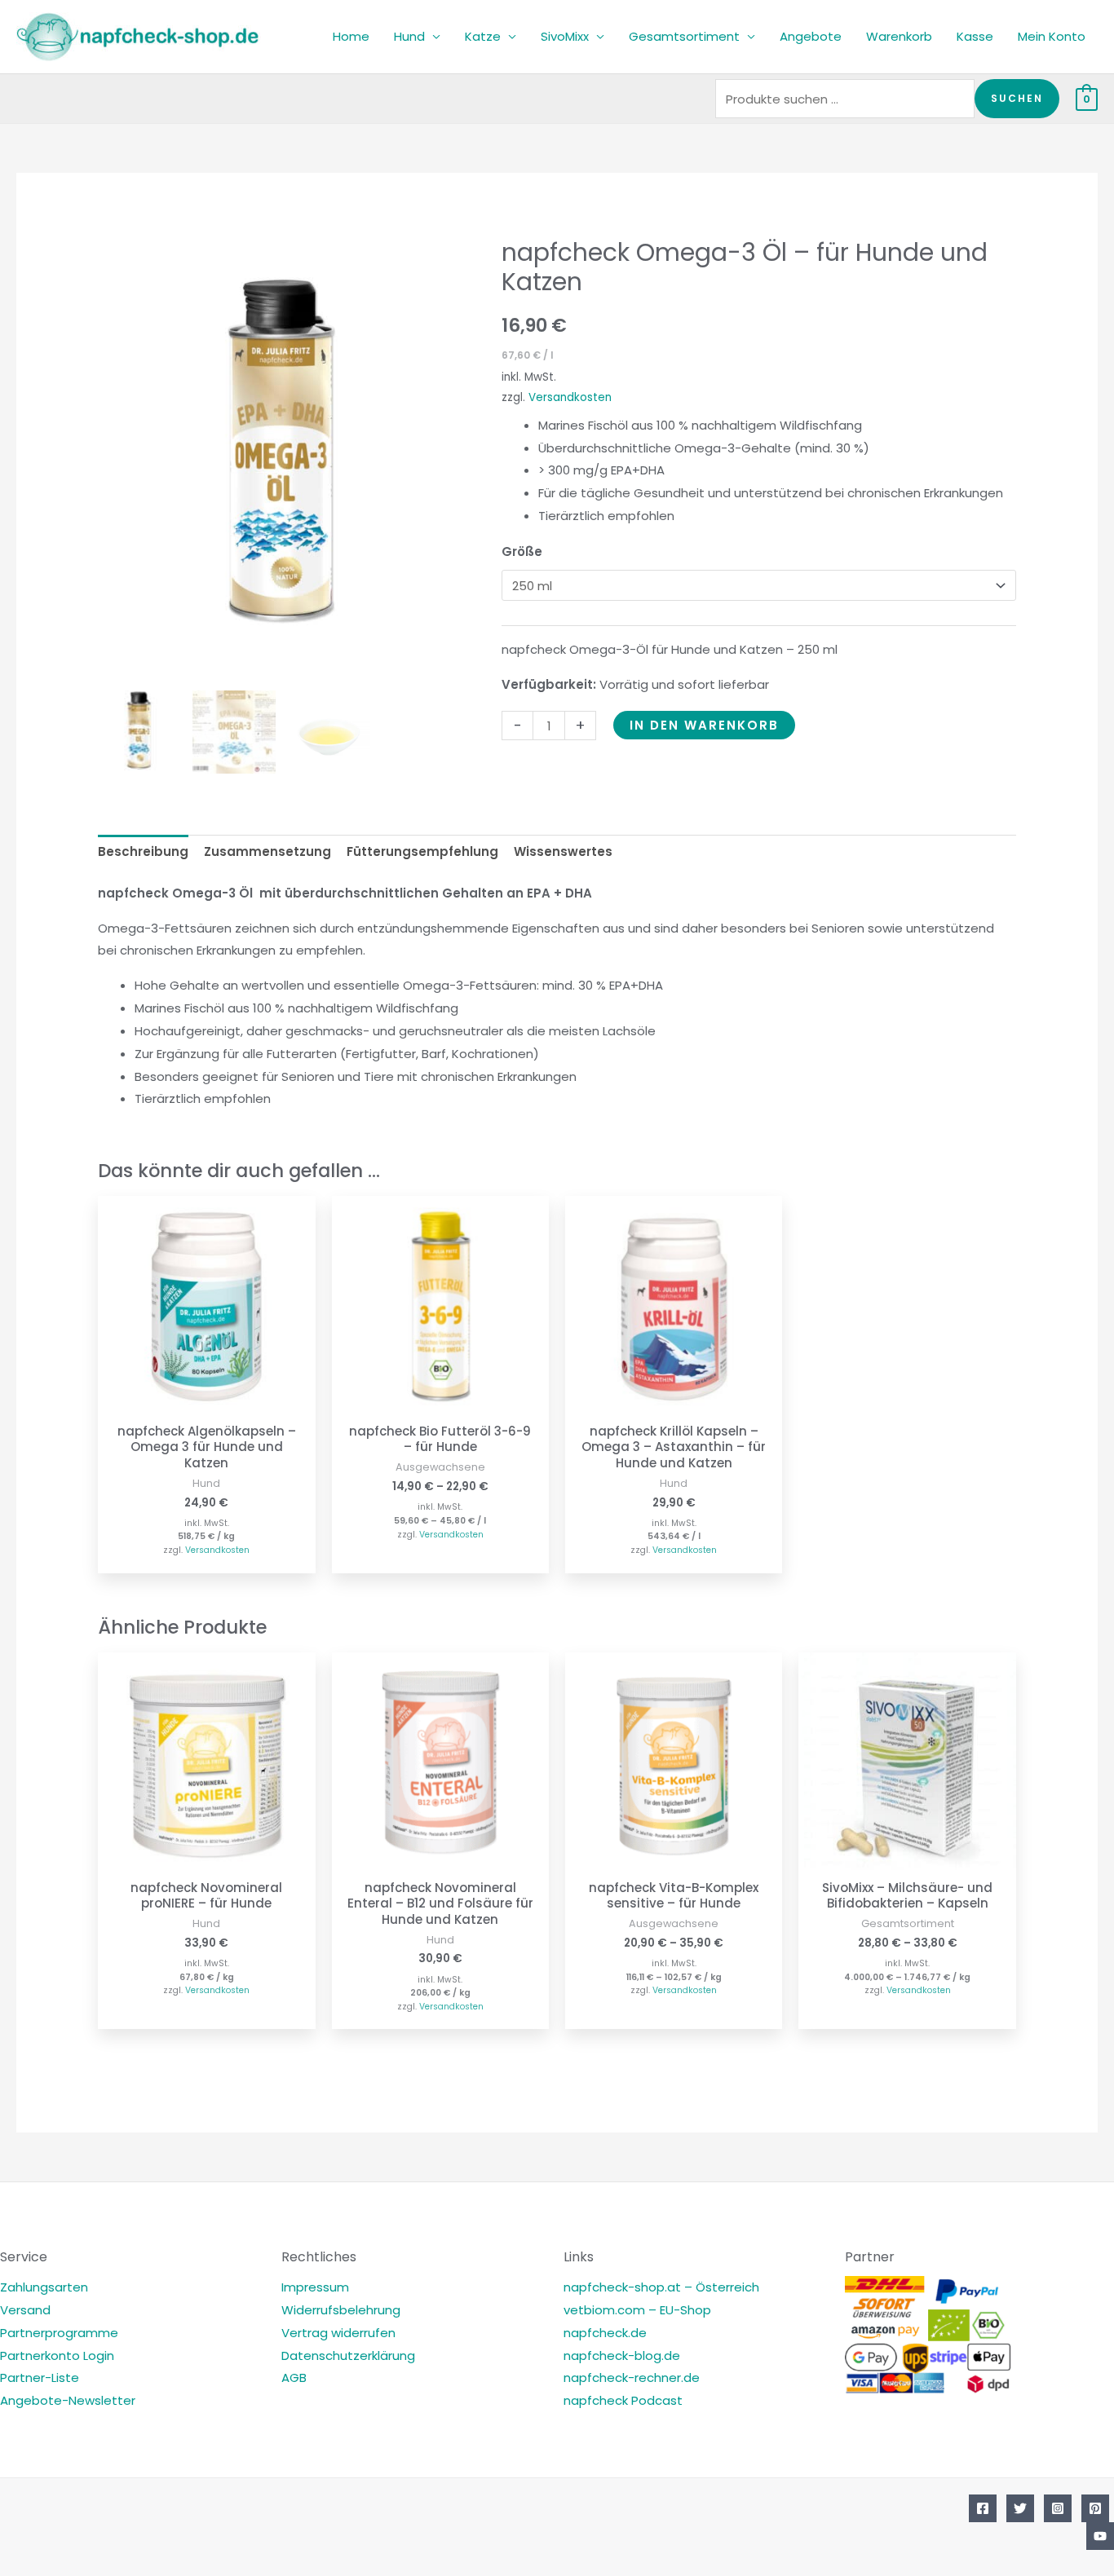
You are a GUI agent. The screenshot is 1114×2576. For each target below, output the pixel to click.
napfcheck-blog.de (622, 2355)
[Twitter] (1020, 2508)
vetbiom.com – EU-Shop (637, 2310)
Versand (25, 2310)
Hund (409, 36)
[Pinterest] (1095, 2508)
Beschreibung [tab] (143, 851)
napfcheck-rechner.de (632, 2378)
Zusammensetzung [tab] (267, 851)
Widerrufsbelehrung (341, 2310)
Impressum (315, 2287)
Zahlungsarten (44, 2287)
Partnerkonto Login (57, 2355)
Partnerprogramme (59, 2333)
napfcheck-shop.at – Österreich (661, 2287)
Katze (483, 36)
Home (351, 36)
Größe (522, 551)
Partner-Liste (40, 2378)
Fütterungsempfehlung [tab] (422, 851)
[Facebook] (983, 2508)
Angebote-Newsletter (68, 2400)
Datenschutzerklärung (348, 2355)
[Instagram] (1058, 2508)
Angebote (811, 36)
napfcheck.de (605, 2333)
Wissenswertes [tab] (563, 851)
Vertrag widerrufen (338, 2333)
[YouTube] (1100, 2536)
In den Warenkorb (704, 725)
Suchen (1017, 98)
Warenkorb (899, 36)
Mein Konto (1052, 36)
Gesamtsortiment (684, 36)
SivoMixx (565, 36)
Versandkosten (570, 397)
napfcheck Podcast (623, 2400)
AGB (294, 2378)
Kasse (975, 36)
